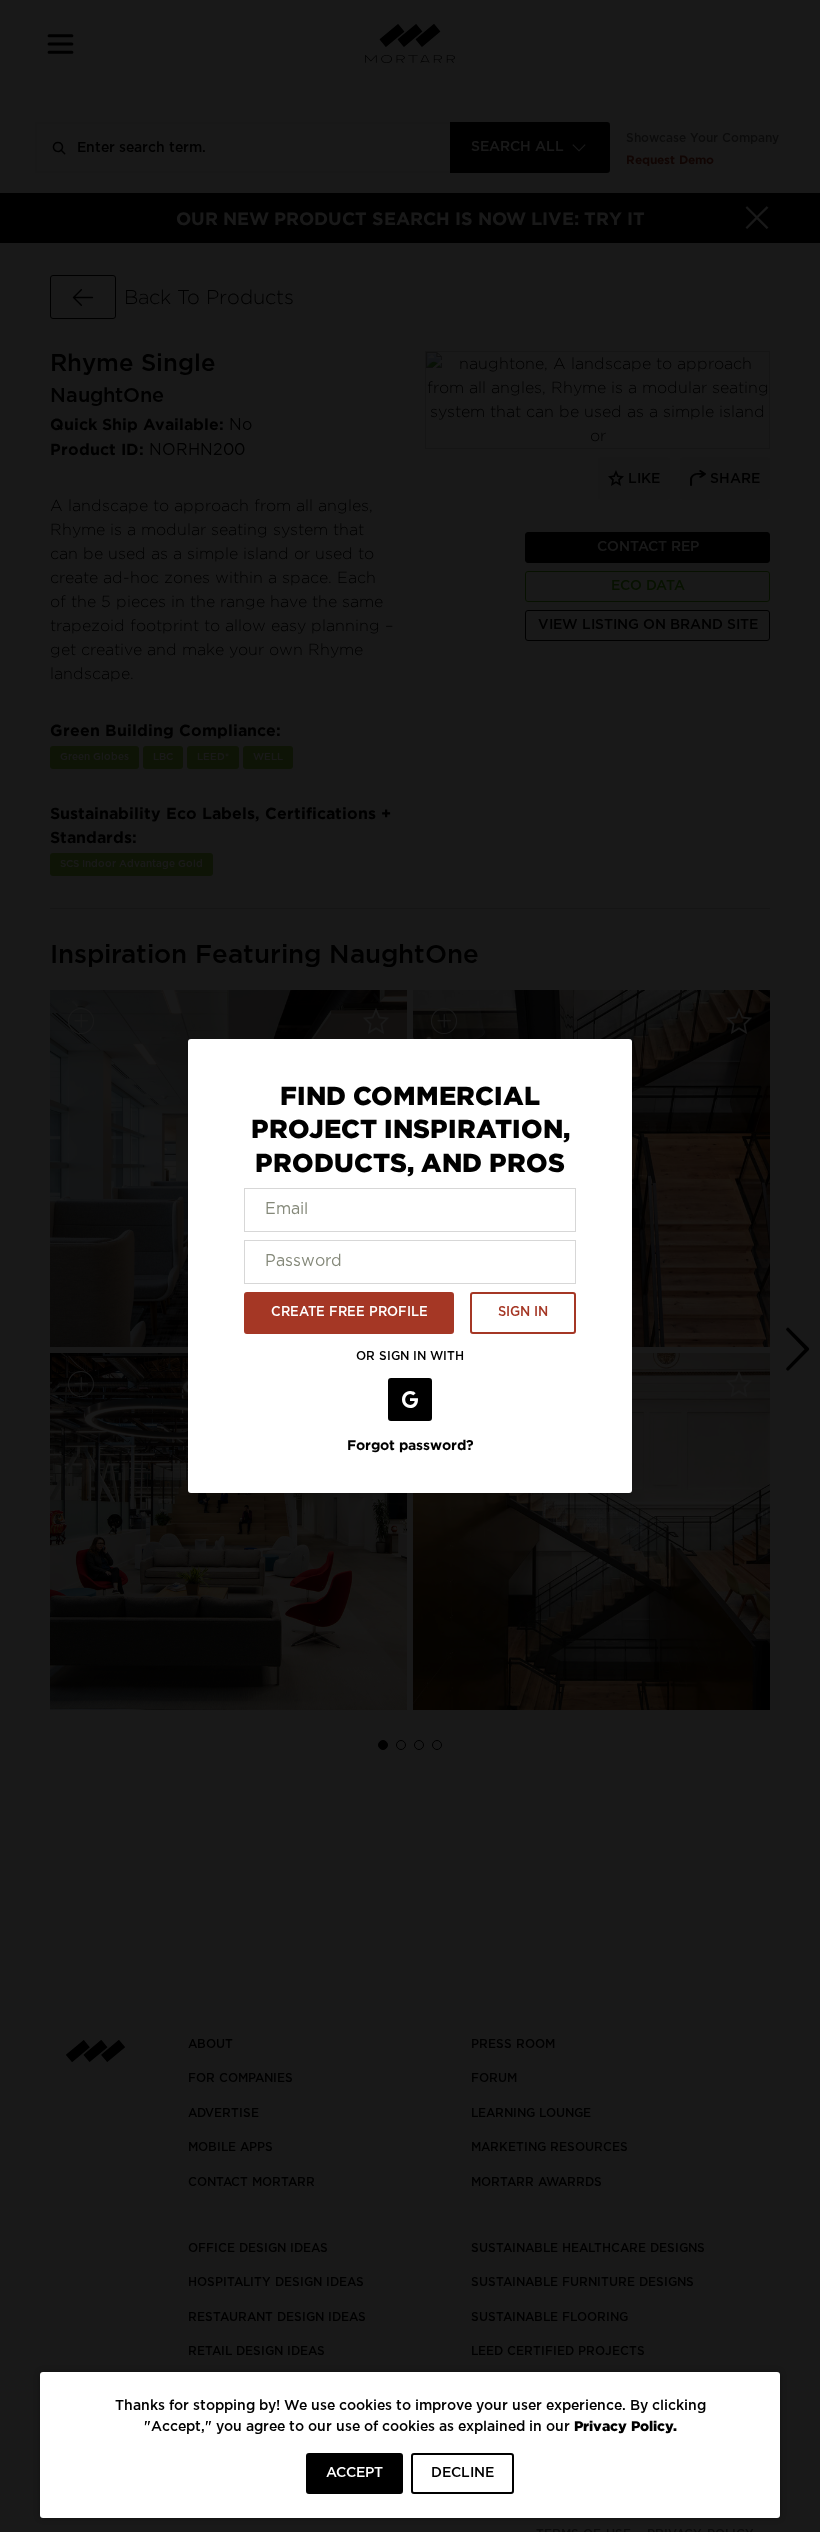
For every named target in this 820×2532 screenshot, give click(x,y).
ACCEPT (354, 2473)
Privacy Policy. (625, 2425)
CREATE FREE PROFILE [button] (349, 1312)
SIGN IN (523, 1312)
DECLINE (462, 2473)
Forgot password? (410, 1444)
